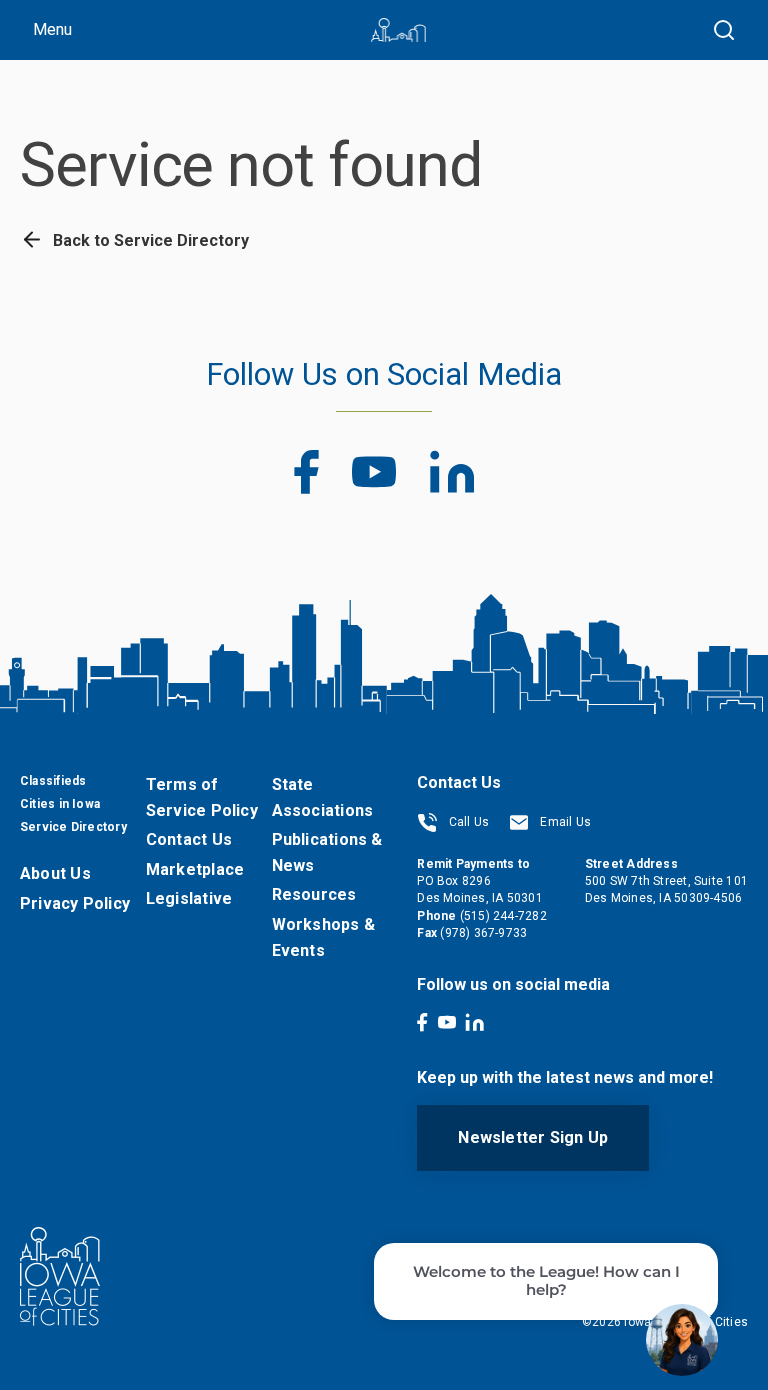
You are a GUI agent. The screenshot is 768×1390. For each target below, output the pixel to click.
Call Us (467, 822)
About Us (55, 873)
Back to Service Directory (149, 240)
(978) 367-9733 (483, 933)
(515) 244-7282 (503, 916)
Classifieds (53, 781)
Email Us (564, 822)
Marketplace (195, 869)
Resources (314, 894)
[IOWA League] (398, 30)
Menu (52, 29)
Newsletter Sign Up (533, 1137)
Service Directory (73, 827)
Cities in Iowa (60, 804)
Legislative (189, 898)
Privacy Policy (75, 903)
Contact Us (189, 839)
